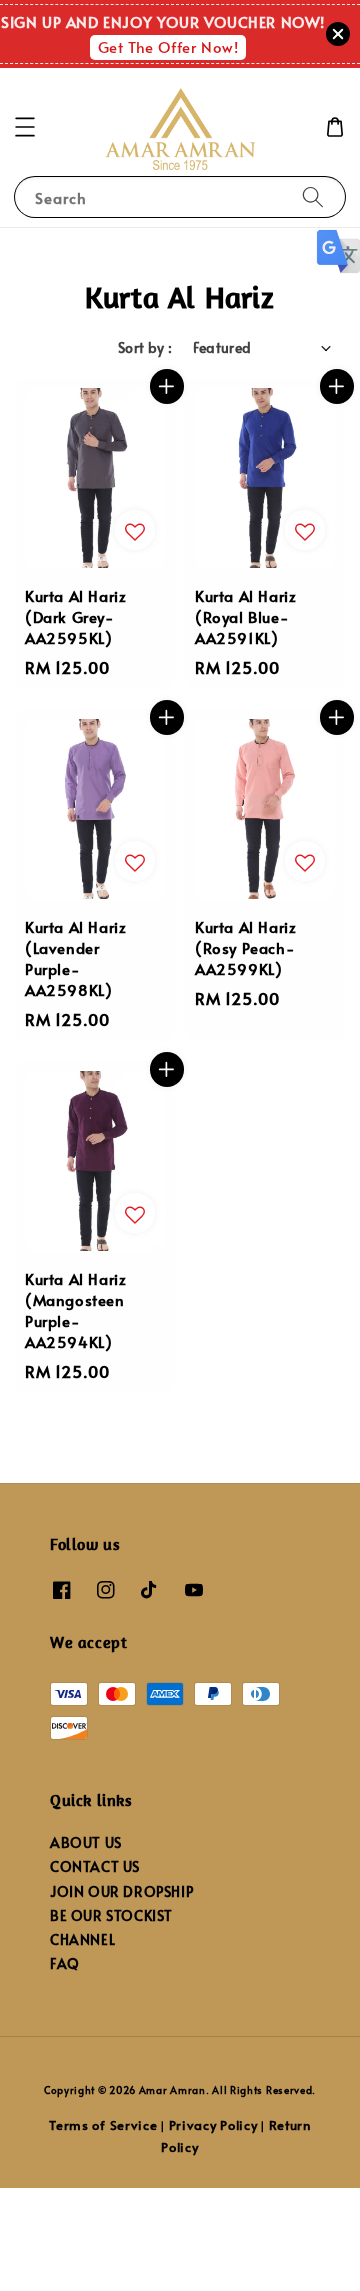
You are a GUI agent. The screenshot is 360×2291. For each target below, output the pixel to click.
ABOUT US (86, 1842)
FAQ (65, 1963)
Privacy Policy (213, 2125)
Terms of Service (103, 2125)
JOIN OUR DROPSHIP (121, 1891)
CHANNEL (82, 1939)
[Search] (313, 196)
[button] (25, 127)
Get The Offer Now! (168, 46)
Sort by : (145, 347)
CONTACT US (95, 1866)
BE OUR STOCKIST (111, 1915)
